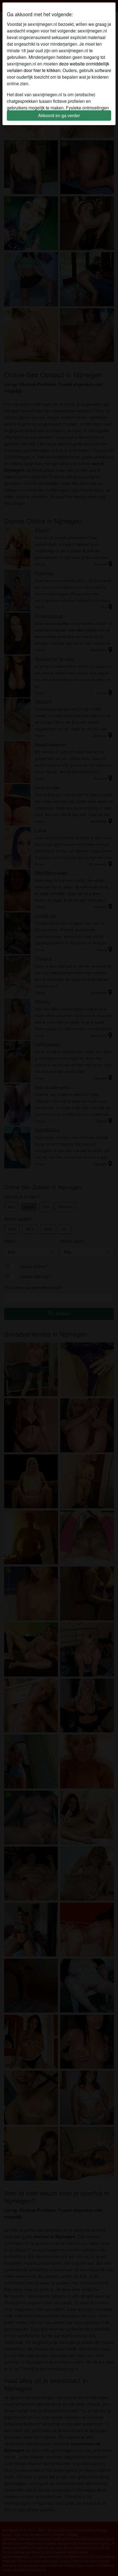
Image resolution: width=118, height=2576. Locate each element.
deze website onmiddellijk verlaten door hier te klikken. (58, 67)
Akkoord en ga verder (59, 115)
